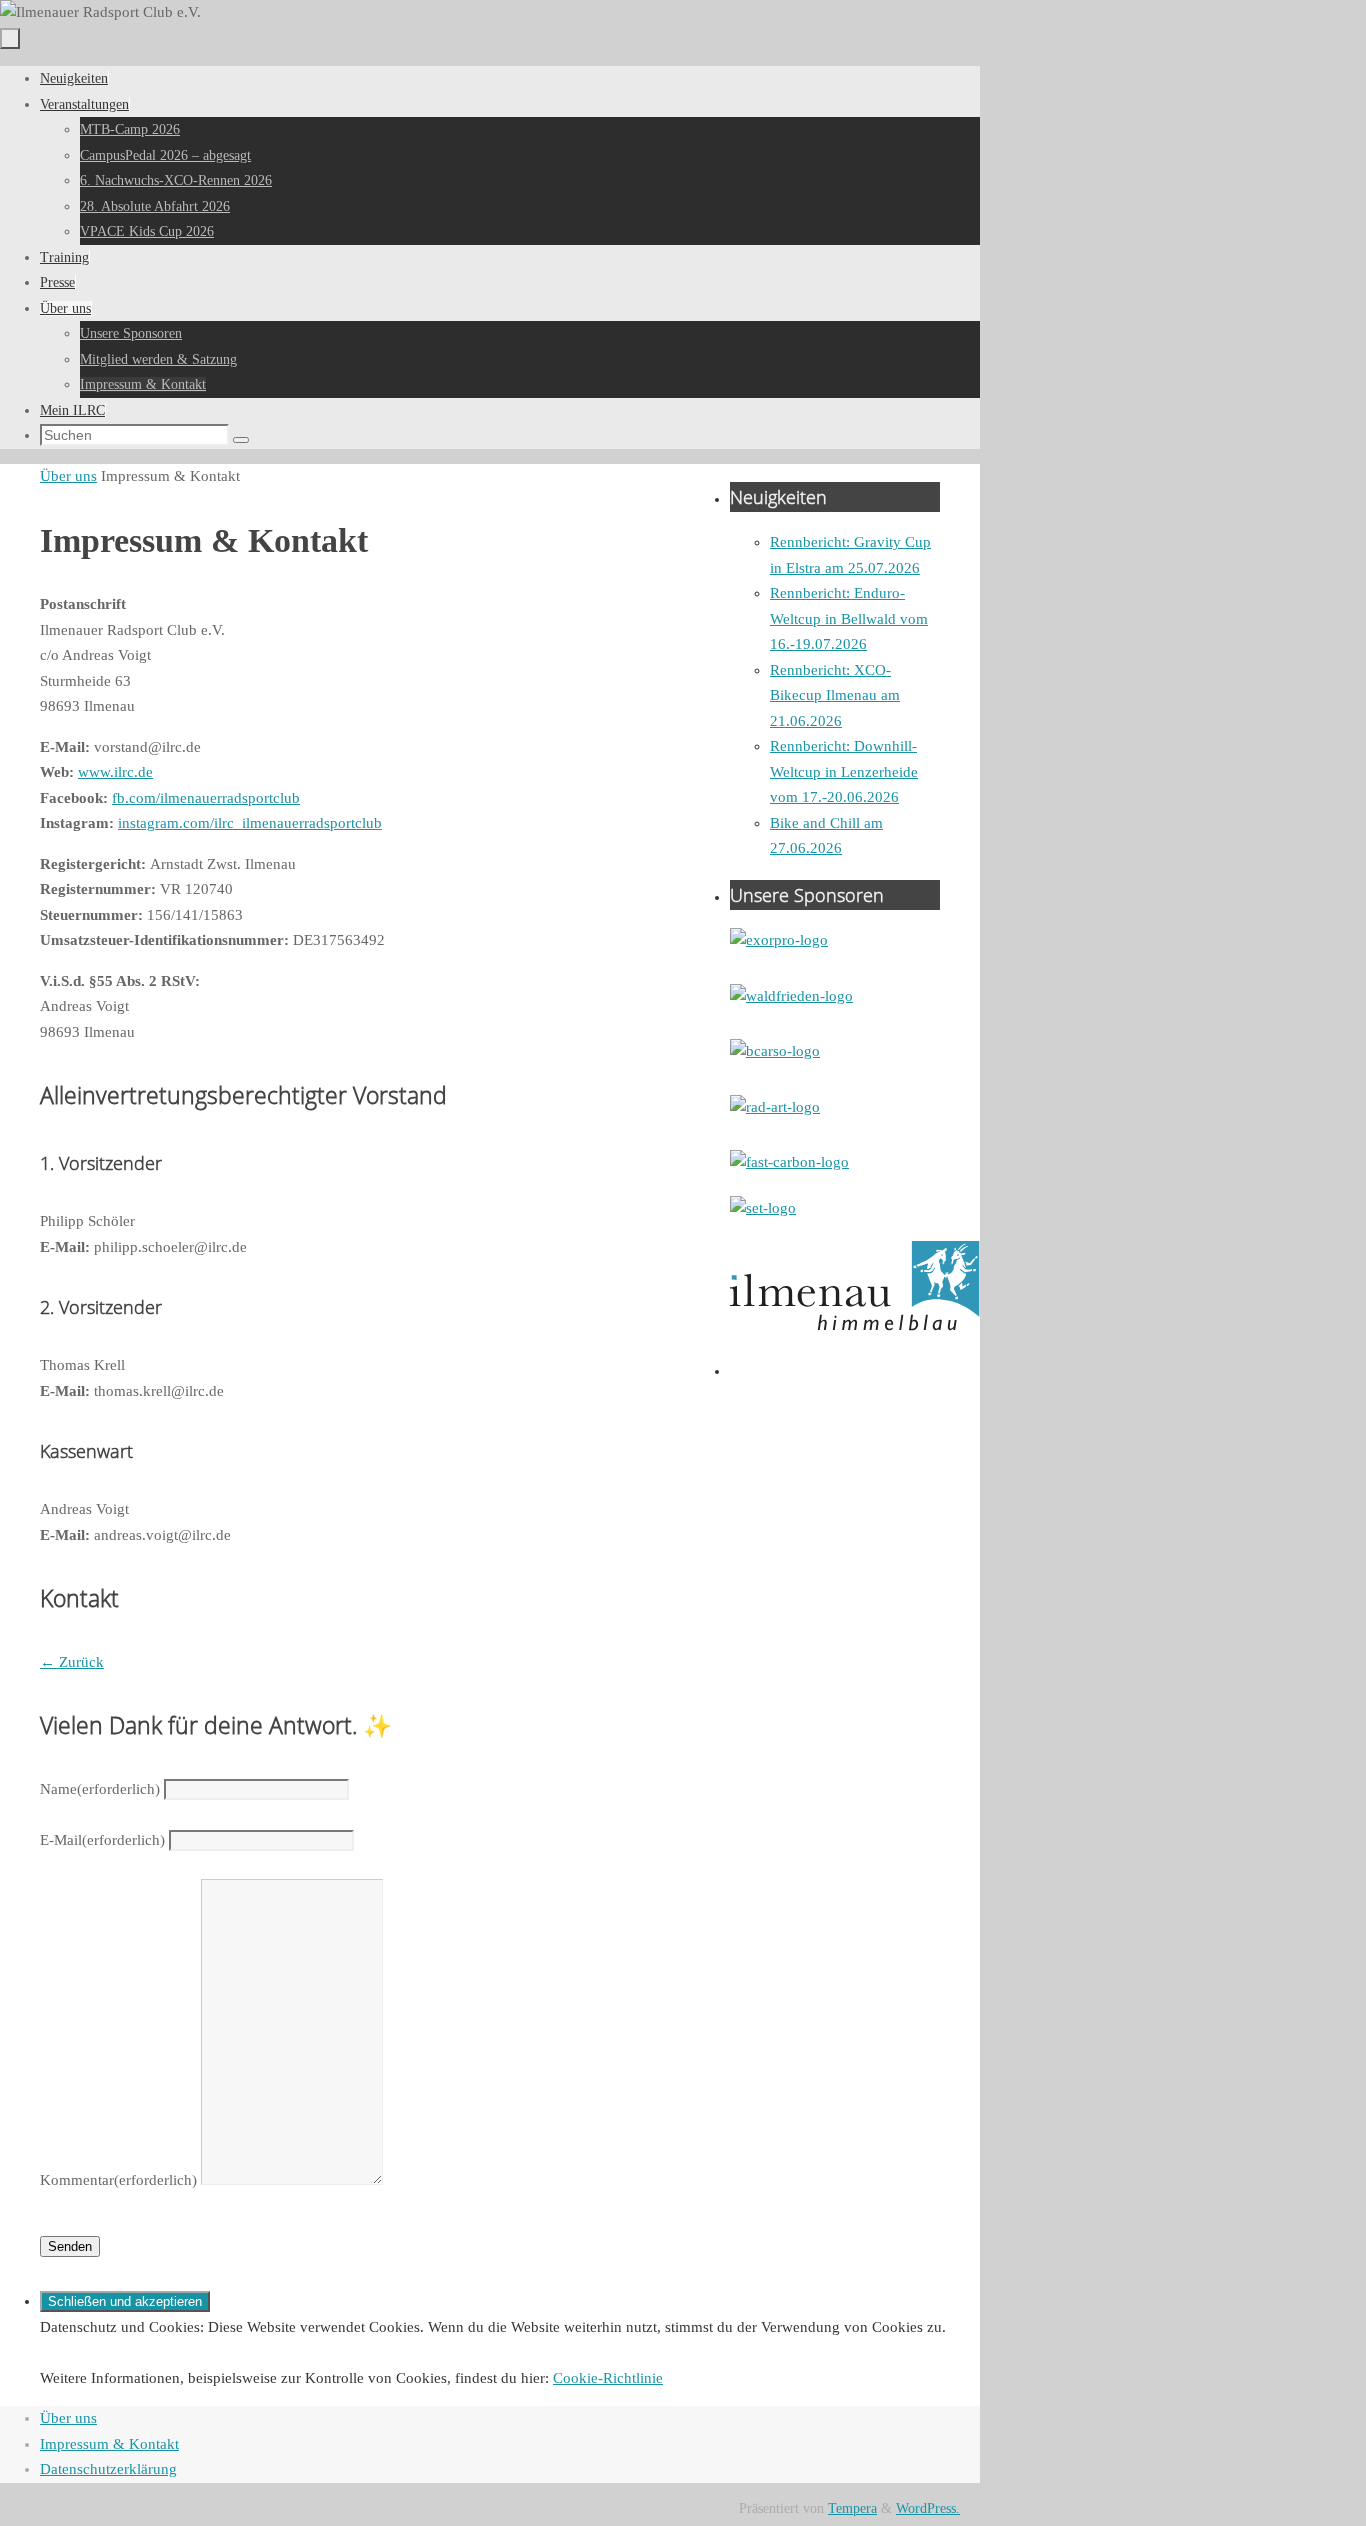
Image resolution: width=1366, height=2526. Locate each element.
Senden (70, 2246)
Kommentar (118, 2180)
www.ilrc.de (115, 772)
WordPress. (928, 2508)
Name (100, 1789)
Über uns (68, 476)
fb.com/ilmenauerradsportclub (206, 798)
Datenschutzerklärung (108, 2469)
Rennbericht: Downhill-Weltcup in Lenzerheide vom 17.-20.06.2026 (844, 771)
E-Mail (102, 1840)
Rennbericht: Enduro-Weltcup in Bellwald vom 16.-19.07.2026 (849, 618)
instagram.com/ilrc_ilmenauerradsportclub (250, 823)
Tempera (852, 2508)
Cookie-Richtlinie (608, 2378)
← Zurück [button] (72, 1662)
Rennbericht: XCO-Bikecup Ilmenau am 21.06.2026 (835, 695)
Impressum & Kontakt (109, 2444)
